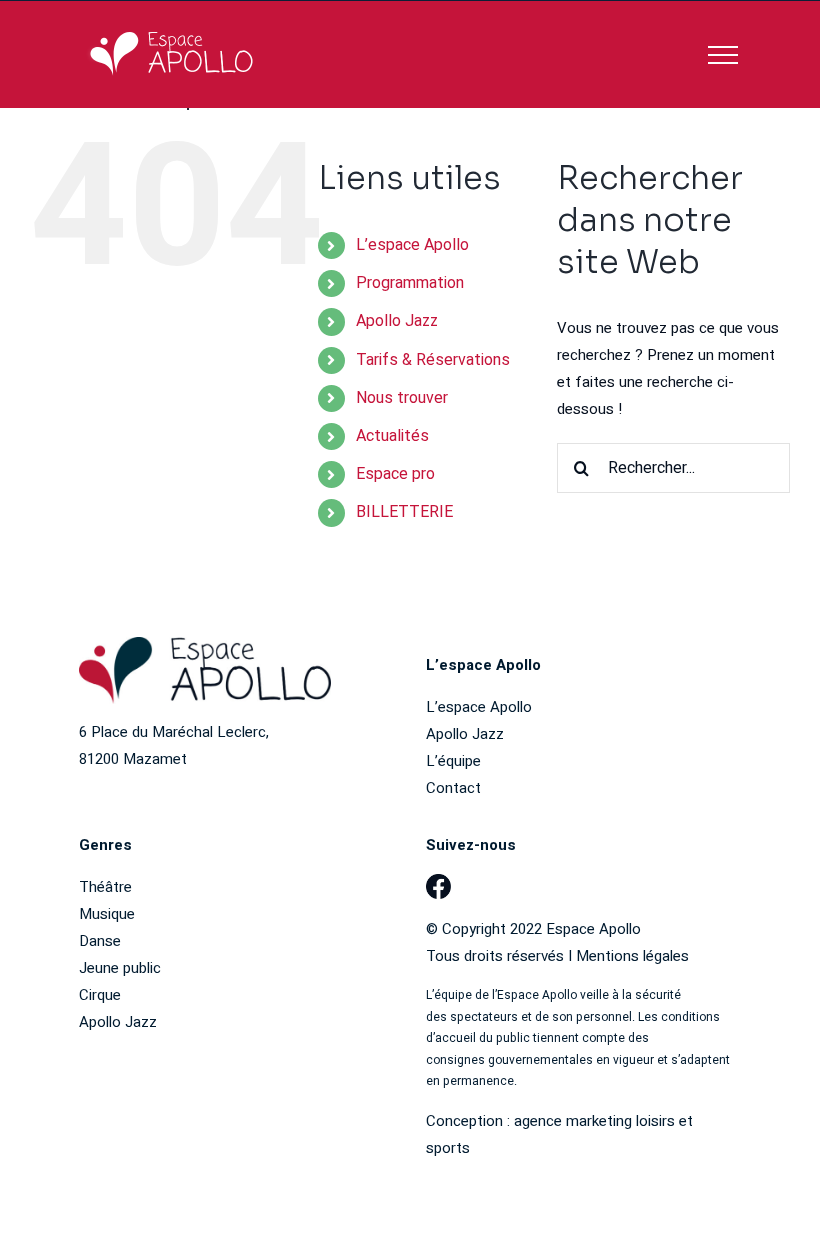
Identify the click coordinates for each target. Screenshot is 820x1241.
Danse (100, 941)
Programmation (410, 283)
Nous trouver (402, 398)
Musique (107, 914)
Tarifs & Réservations (433, 360)
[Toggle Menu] (723, 55)
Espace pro (395, 474)
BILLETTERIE (404, 512)
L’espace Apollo (412, 245)
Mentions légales (632, 956)
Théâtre (105, 887)
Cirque (100, 995)
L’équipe (453, 761)
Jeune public (120, 968)
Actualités (392, 436)
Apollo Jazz (397, 321)
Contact (453, 788)
